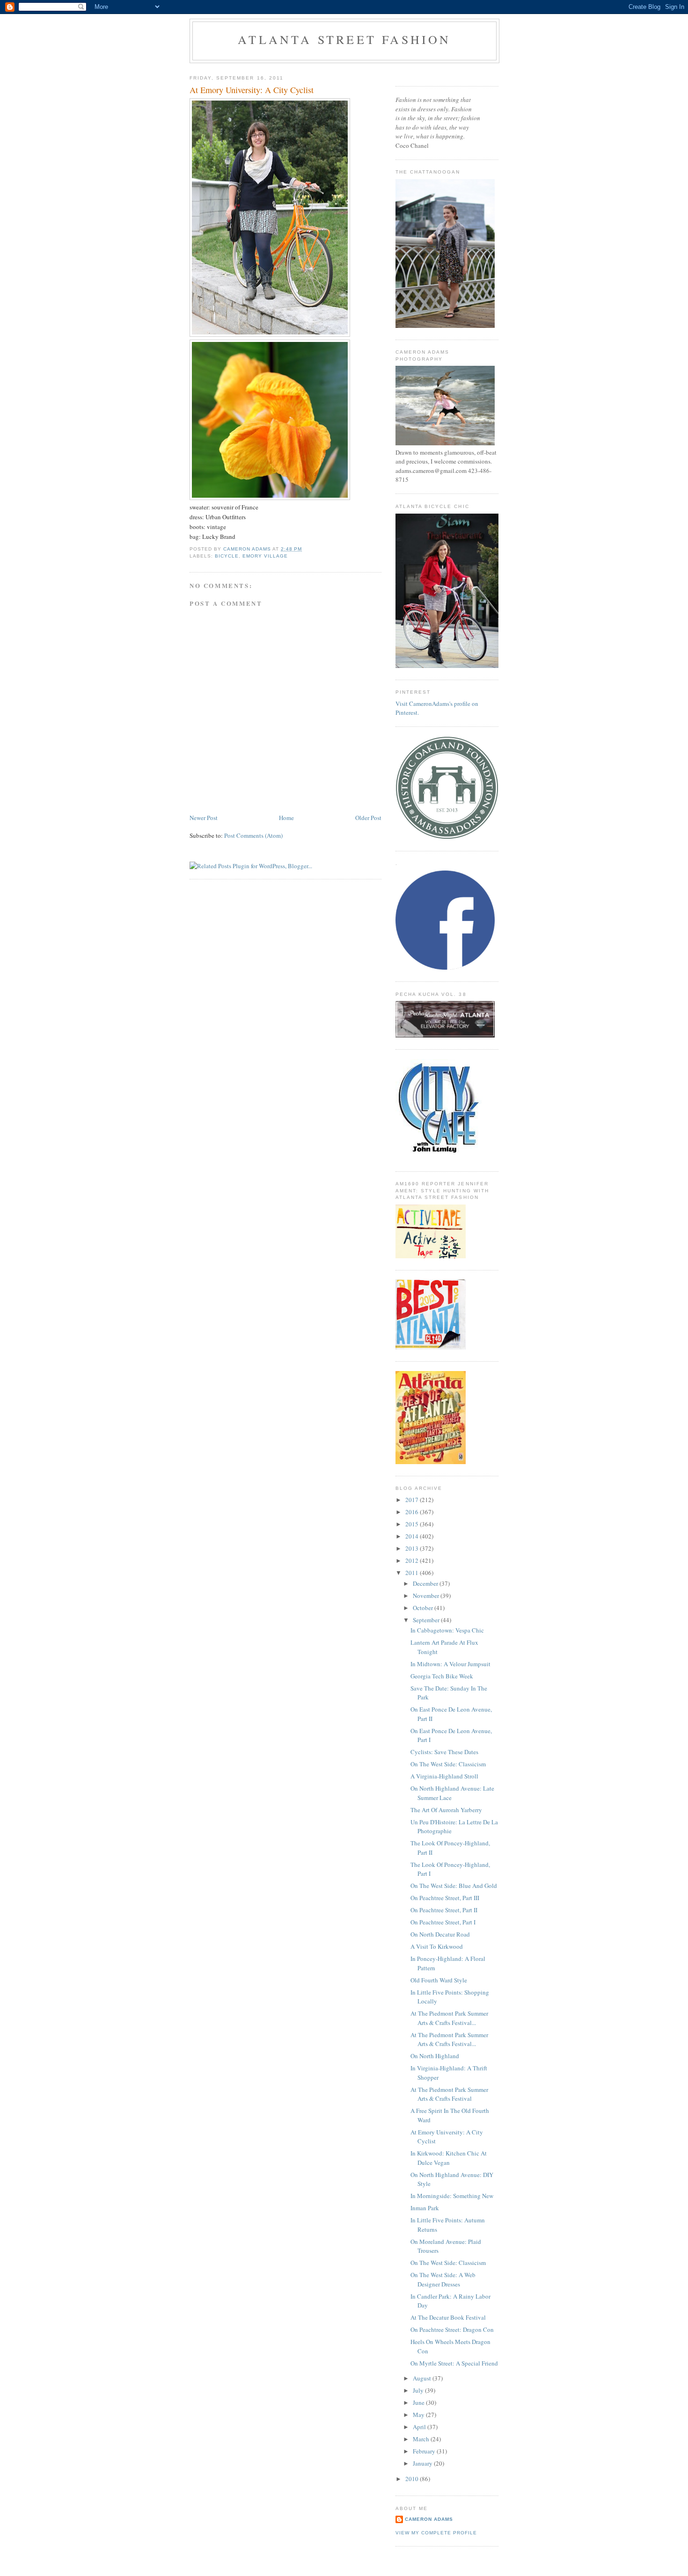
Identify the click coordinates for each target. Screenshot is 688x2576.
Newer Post (204, 818)
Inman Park (425, 2208)
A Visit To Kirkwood (437, 1946)
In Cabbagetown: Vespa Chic (447, 1630)
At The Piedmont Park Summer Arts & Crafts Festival (449, 2094)
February (425, 2451)
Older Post (368, 818)
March (422, 2439)
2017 (413, 1500)
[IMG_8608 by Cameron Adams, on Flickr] (270, 498)
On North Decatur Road (440, 1934)
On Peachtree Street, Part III (445, 1898)
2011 (413, 1573)
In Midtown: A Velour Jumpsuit (450, 1664)
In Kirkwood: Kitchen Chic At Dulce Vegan (449, 2158)
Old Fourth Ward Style (439, 1980)
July (419, 2390)
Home (286, 818)
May (419, 2415)
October (424, 1608)
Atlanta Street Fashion (344, 39)
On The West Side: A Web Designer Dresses (443, 2279)
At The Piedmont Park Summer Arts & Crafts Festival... (449, 2018)
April (420, 2427)
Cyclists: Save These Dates (444, 1752)
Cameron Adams (429, 2519)
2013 (413, 1548)
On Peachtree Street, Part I (443, 1922)
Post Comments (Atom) (253, 835)
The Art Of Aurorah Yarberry (446, 1810)
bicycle (227, 556)
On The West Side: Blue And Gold (454, 1886)
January (423, 2463)
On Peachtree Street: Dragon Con (452, 2329)
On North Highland (435, 2056)
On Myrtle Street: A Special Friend (454, 2363)
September (427, 1620)
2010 (413, 2479)
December (426, 1583)
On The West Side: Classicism (448, 1764)
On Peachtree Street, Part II (444, 1910)
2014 (413, 1536)
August (423, 2378)
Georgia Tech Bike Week (442, 1676)
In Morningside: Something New (452, 2196)
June (419, 2402)
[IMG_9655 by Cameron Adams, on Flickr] (270, 334)
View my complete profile (436, 2533)
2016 (413, 1512)
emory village (265, 556)
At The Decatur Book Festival (448, 2317)
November (427, 1596)
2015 (413, 1524)
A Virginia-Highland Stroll (444, 1776)
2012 (413, 1560)
